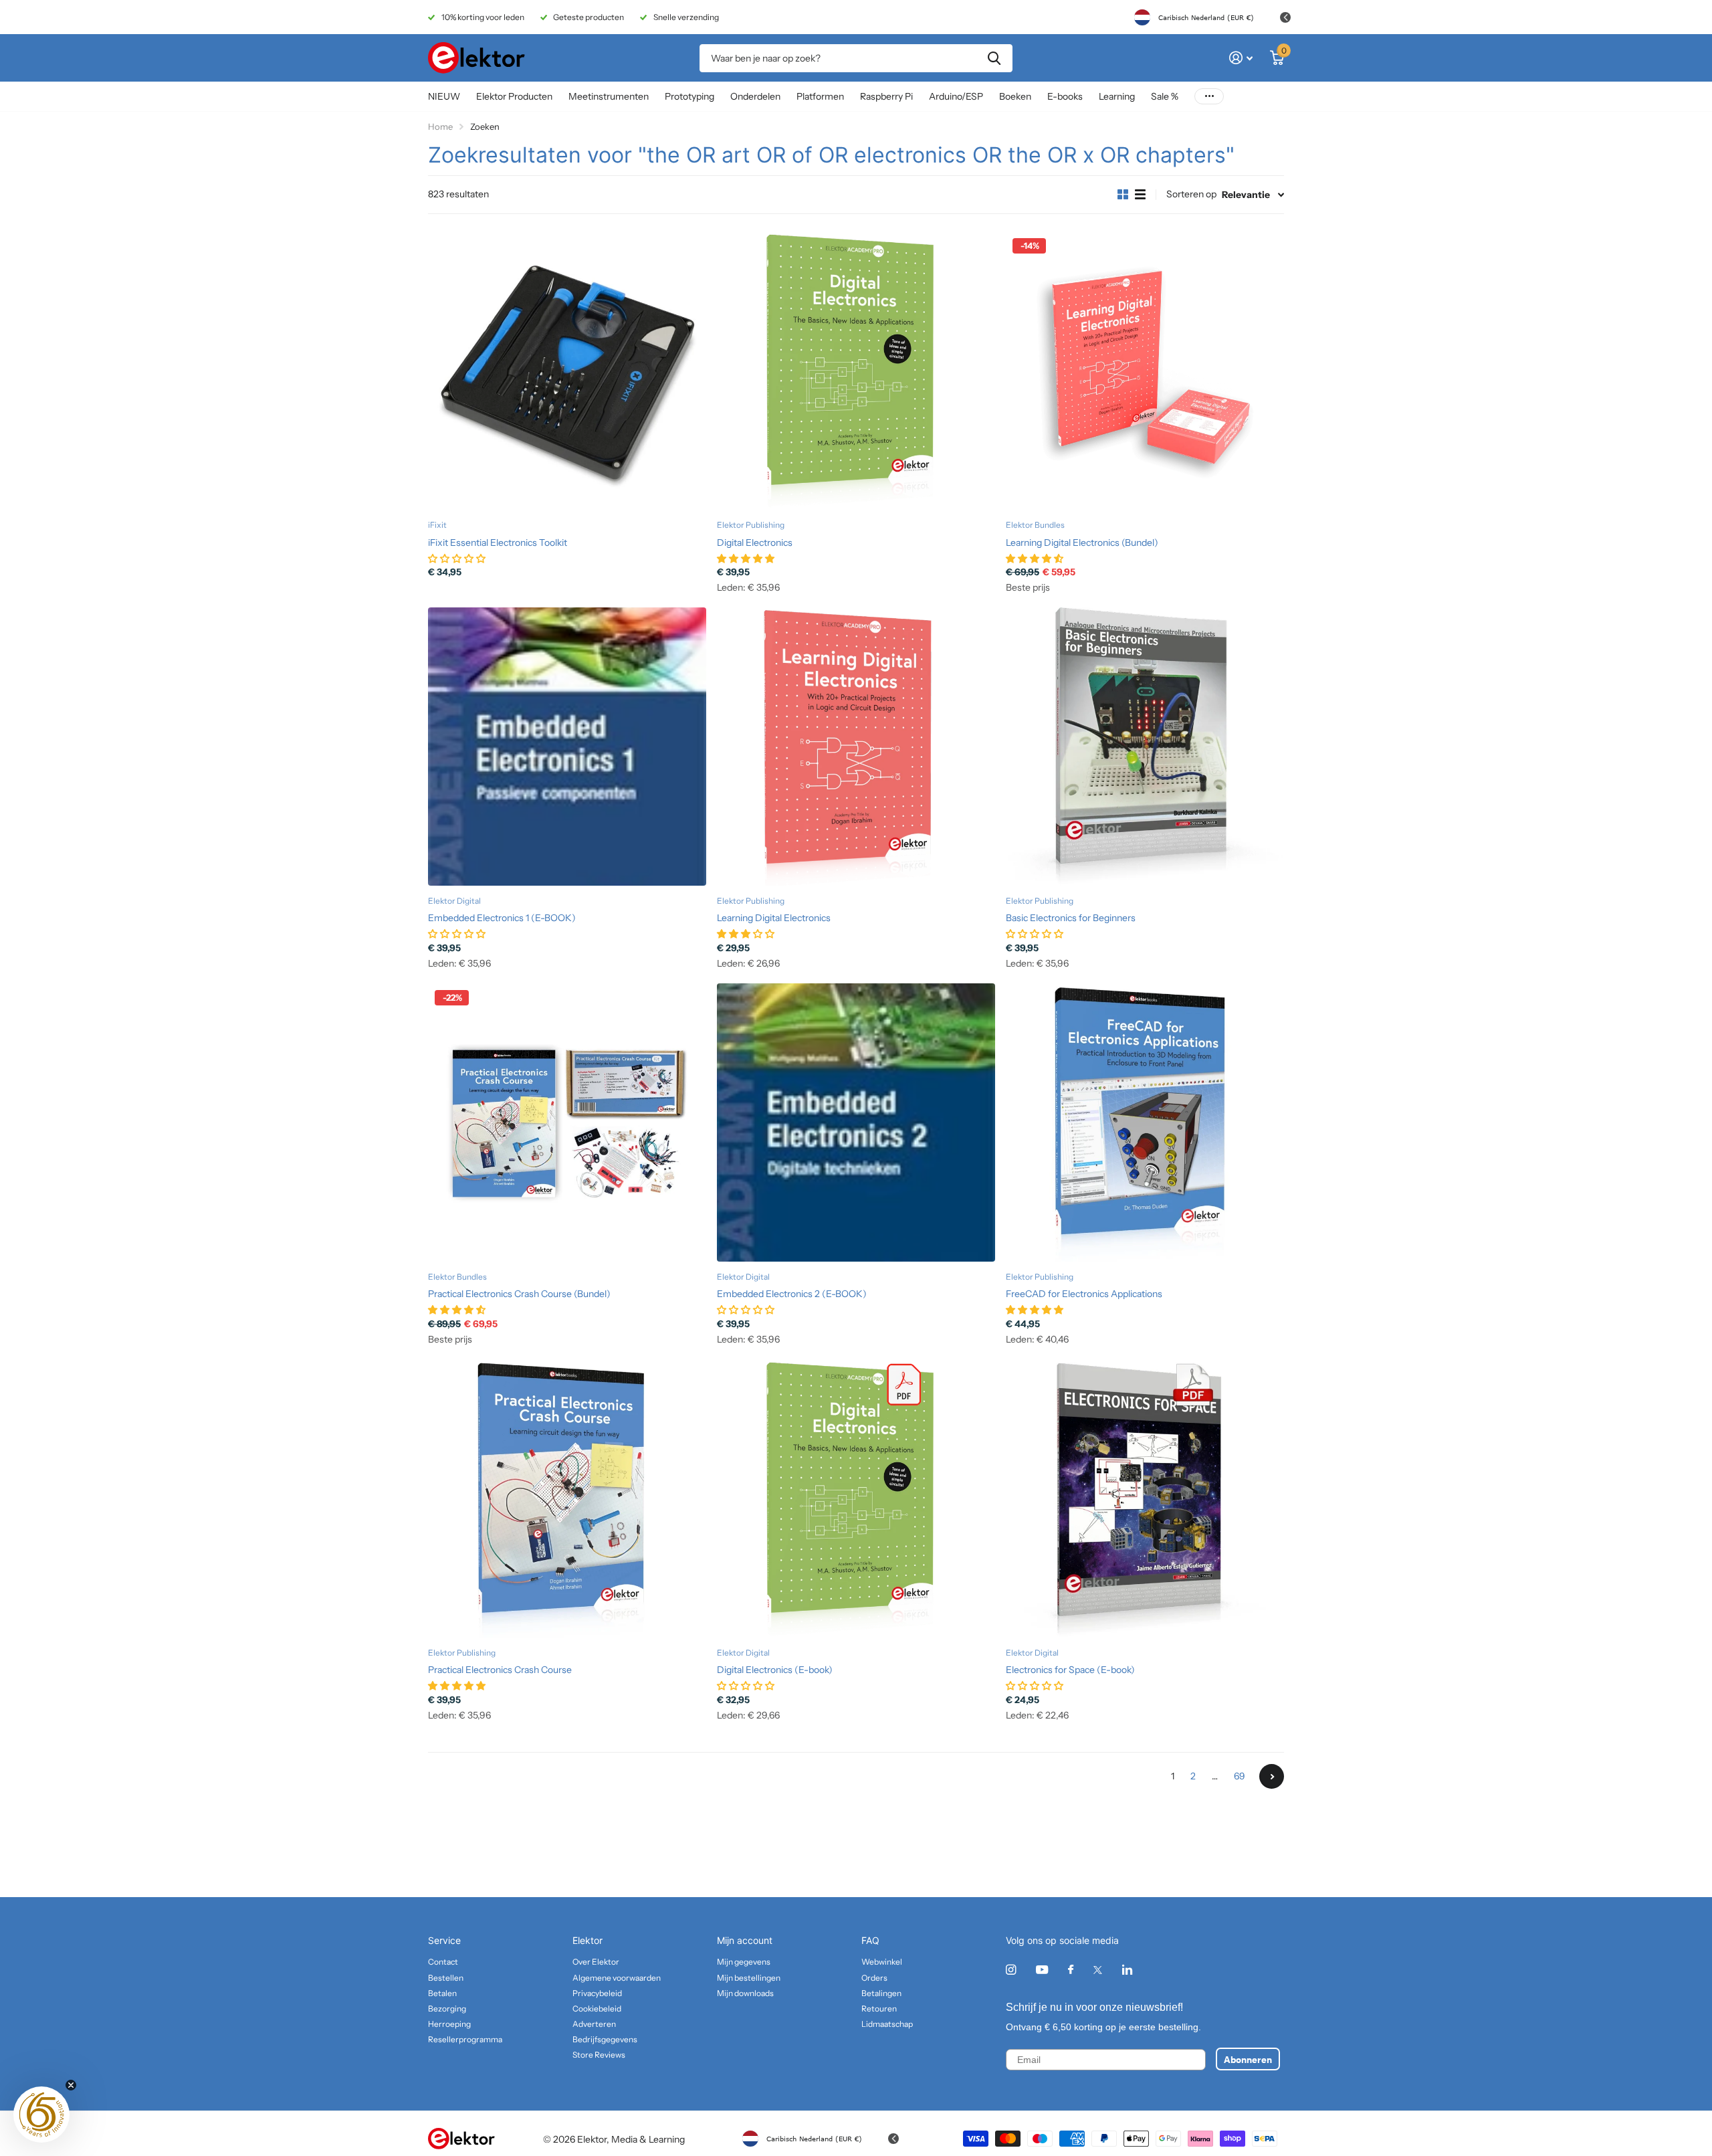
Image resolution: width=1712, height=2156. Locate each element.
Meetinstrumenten (609, 96)
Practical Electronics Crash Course (500, 1670)
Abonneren (1248, 2059)
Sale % (1165, 96)
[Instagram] (1011, 1970)
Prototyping (689, 96)
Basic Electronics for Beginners (1071, 918)
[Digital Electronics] (856, 371)
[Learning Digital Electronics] (856, 747)
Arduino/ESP (956, 96)
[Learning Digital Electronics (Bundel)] (1145, 371)
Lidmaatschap (887, 2024)
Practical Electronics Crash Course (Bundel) (519, 1294)
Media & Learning (648, 2139)
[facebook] (1071, 1970)
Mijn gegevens (744, 1962)
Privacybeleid (597, 1993)
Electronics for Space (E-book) (1070, 1670)
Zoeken (994, 58)
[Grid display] (1123, 195)
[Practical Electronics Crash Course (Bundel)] (567, 1122)
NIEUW (444, 96)
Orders (874, 1978)
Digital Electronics (755, 543)
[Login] (1241, 58)
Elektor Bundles (1035, 525)
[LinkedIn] (1127, 1970)
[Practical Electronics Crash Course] (567, 1498)
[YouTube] (1042, 1970)
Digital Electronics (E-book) (775, 1670)
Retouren (879, 2008)
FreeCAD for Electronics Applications (1084, 1294)
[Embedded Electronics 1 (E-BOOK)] (567, 747)
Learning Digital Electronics (774, 918)
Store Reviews (599, 2055)
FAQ (870, 1940)
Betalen (442, 1993)
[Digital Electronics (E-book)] (856, 1498)
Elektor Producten (514, 96)
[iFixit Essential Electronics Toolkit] (567, 371)
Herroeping (449, 2024)
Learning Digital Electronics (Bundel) (1082, 543)
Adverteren (594, 2024)
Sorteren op (1191, 194)
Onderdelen (755, 96)
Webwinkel (882, 1962)
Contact (443, 1962)
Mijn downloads (745, 1993)
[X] (1098, 1970)
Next (1272, 1776)
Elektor (587, 1940)
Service (444, 1940)
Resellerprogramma (465, 2039)
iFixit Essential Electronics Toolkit (498, 543)
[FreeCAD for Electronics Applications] (1145, 1122)
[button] (41, 2115)
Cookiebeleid (597, 2008)
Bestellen (446, 1978)
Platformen (820, 96)
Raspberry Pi (886, 96)
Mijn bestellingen (749, 1978)
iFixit (437, 525)
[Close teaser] (71, 2085)
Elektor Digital (454, 901)
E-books (1065, 96)
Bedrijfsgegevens (605, 2039)
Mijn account (745, 1940)
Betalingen (881, 1993)
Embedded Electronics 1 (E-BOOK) (502, 918)
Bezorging (447, 2008)
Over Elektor (596, 1962)
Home (440, 126)
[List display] (1140, 195)
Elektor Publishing (751, 525)
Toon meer (1209, 97)
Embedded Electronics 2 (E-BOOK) (792, 1294)
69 (1240, 1776)
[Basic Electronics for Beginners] (1145, 747)
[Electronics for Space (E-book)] (1145, 1498)
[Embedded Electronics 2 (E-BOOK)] (856, 1122)
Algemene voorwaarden (617, 1978)
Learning (1117, 96)
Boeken (1015, 96)
